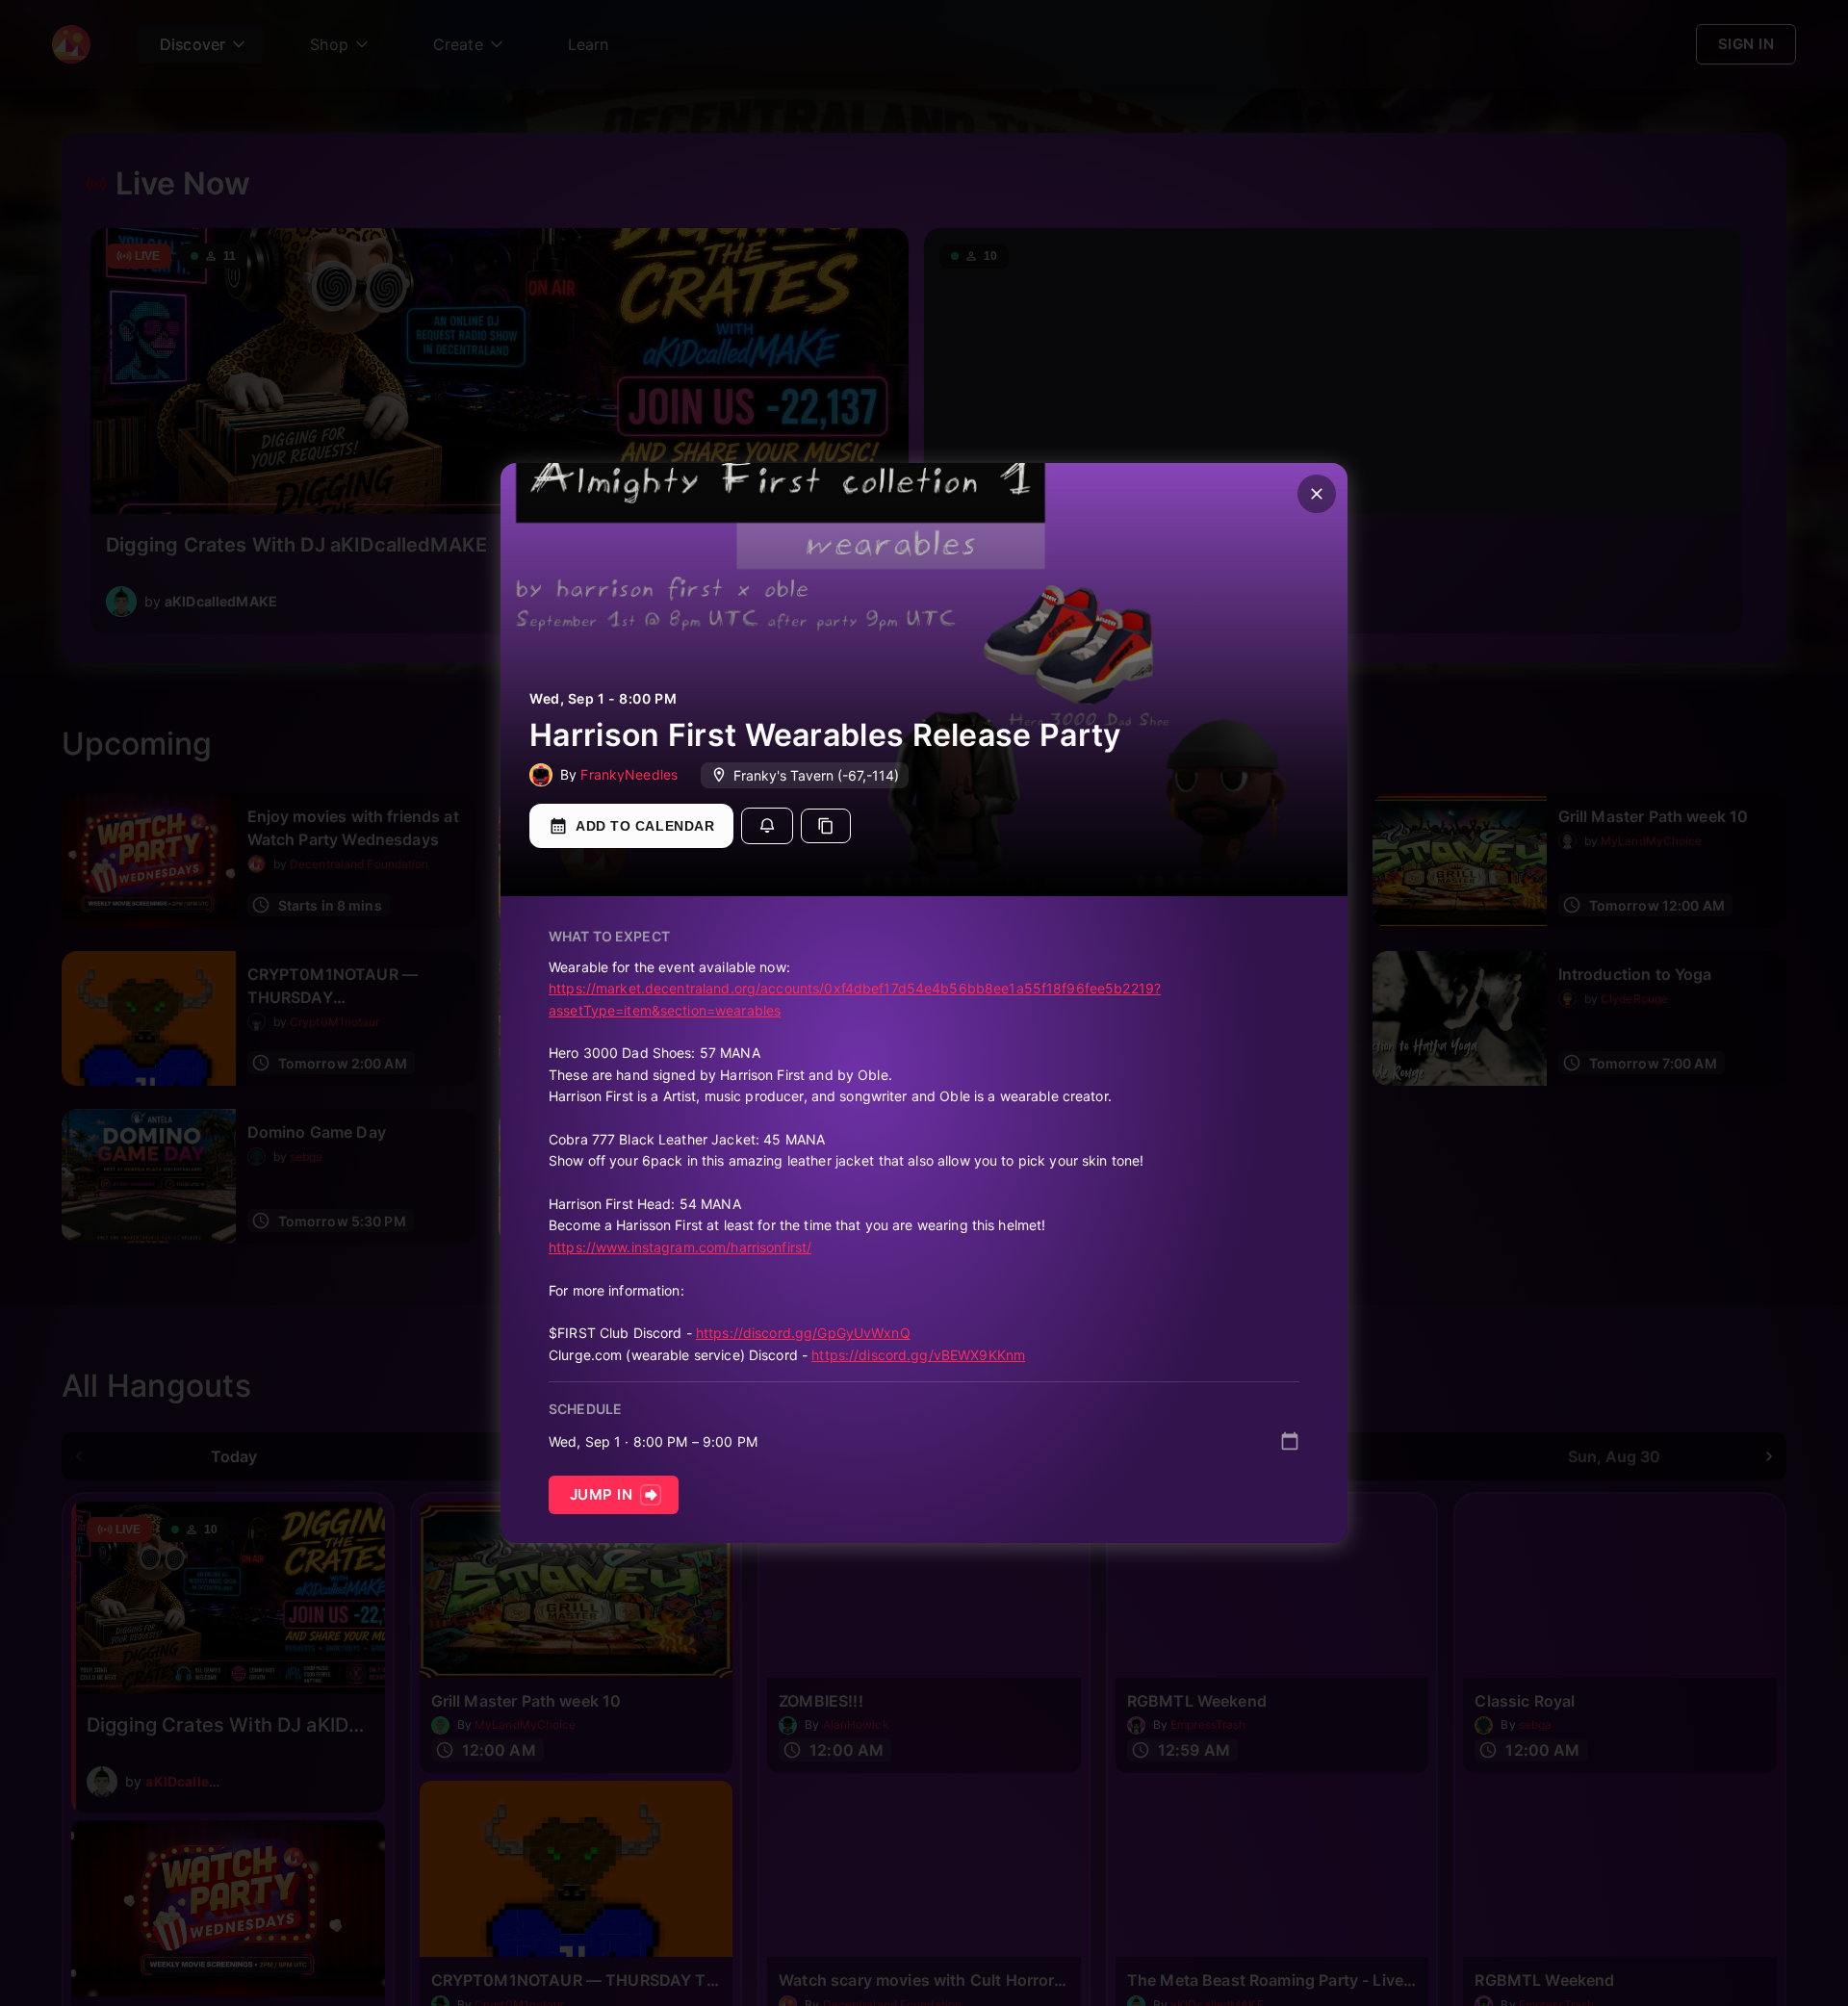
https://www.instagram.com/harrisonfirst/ (680, 1247)
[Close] (1317, 494)
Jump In (601, 1494)
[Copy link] (826, 826)
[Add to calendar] (1290, 1441)
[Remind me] (767, 826)
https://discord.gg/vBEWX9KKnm (918, 1355)
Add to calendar (645, 826)
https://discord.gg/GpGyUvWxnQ (803, 1333)
